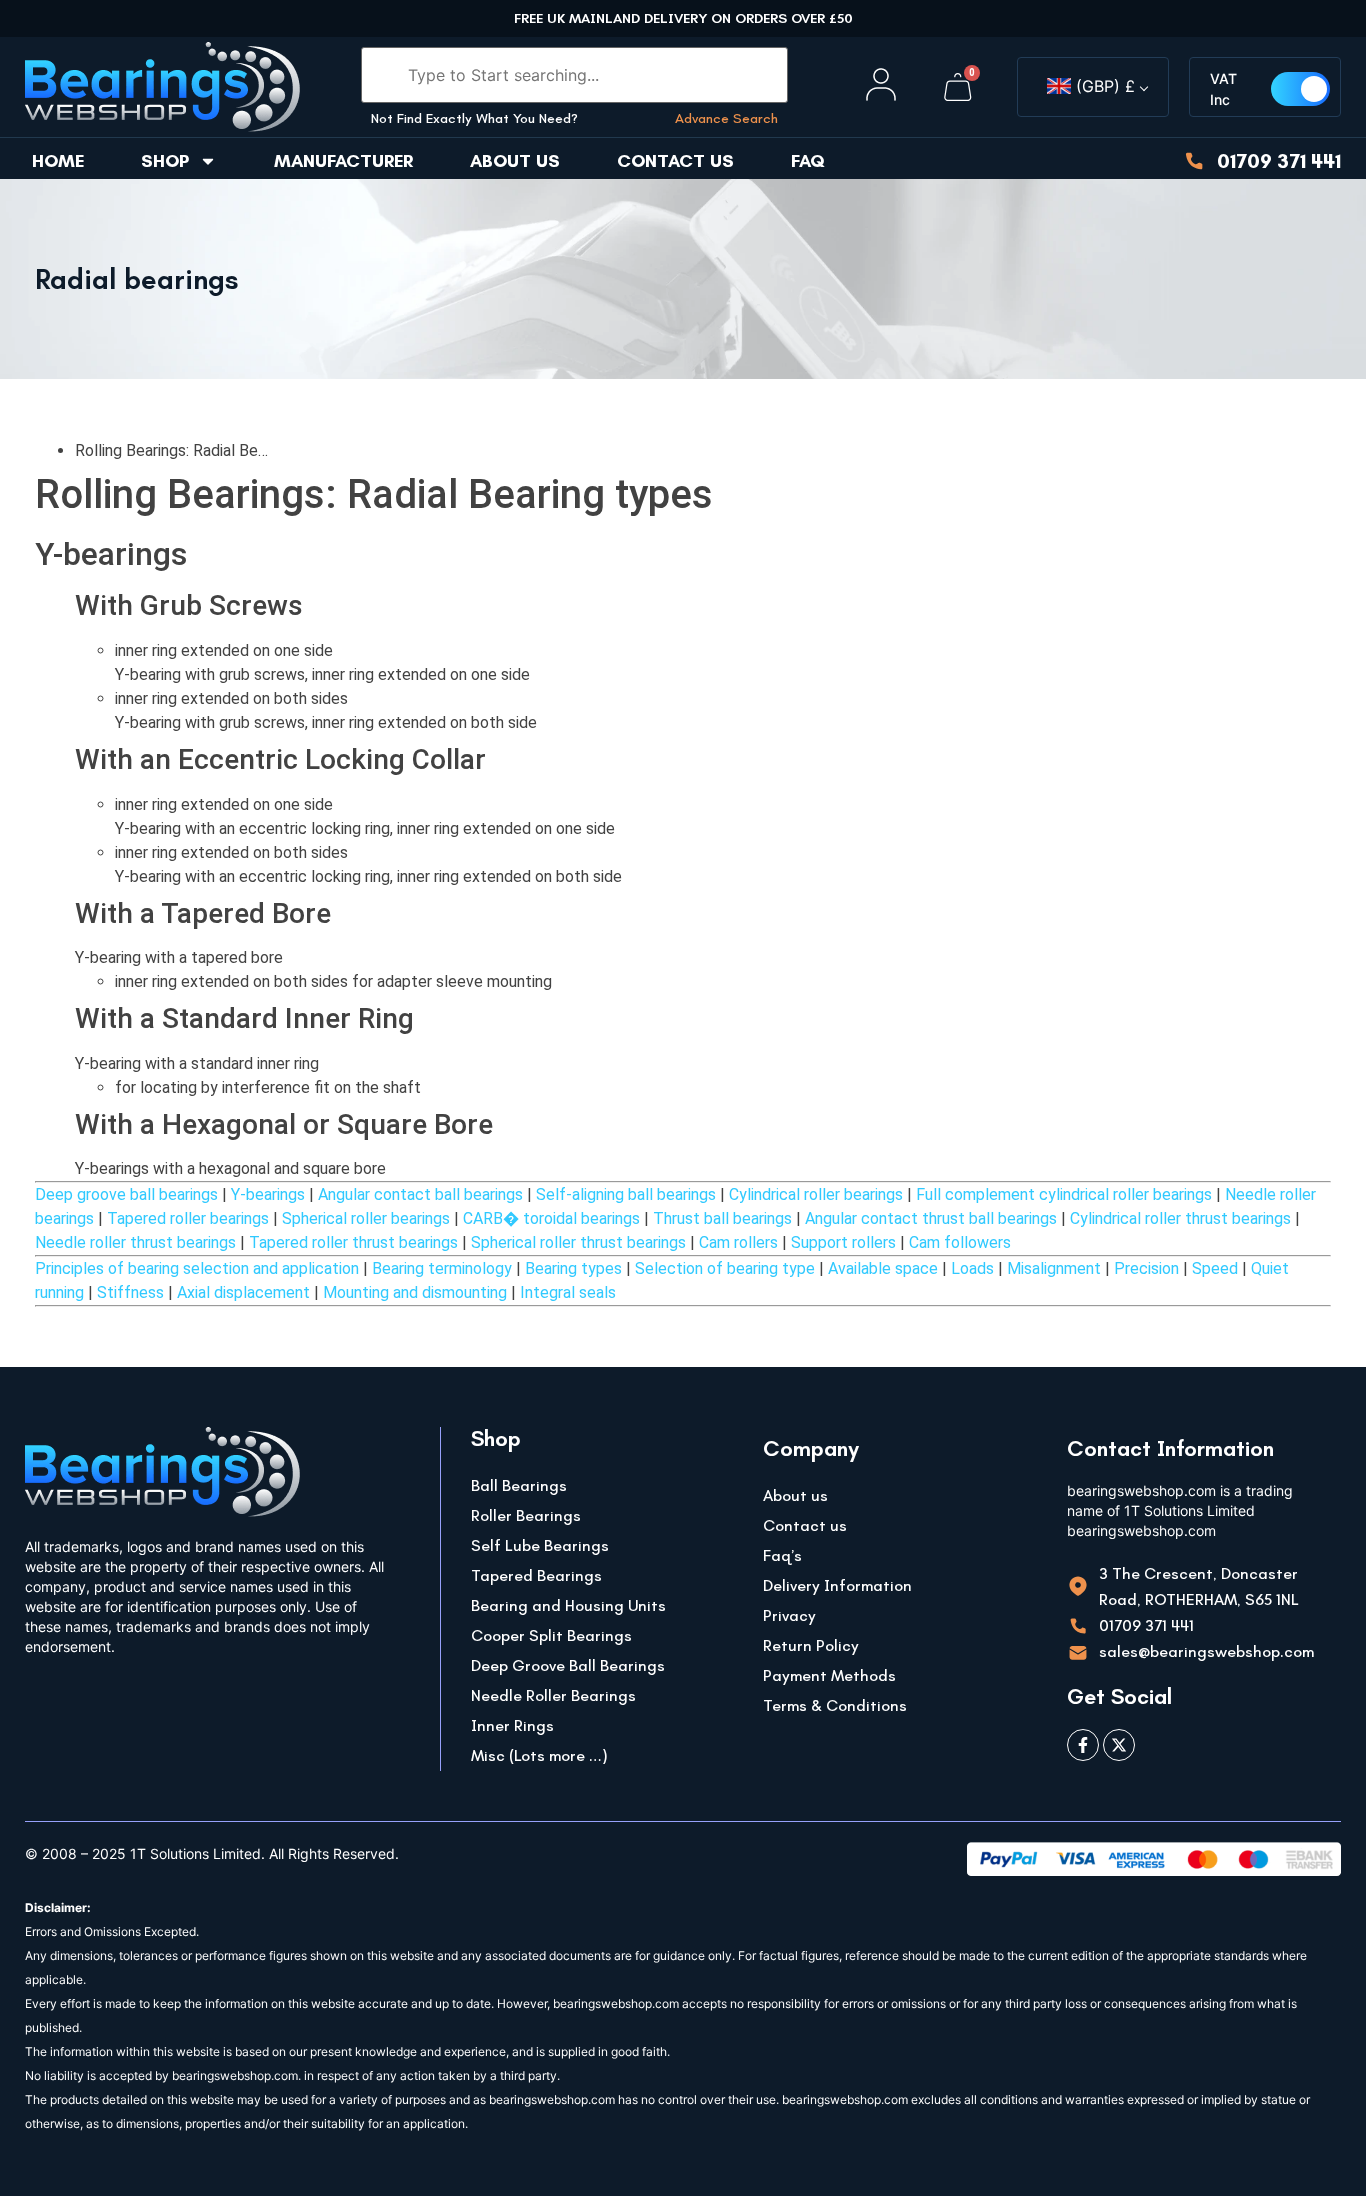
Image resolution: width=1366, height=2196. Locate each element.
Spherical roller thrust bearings (578, 1242)
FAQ (808, 161)
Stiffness (130, 1292)
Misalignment (1054, 1268)
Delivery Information (837, 1585)
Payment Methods (829, 1675)
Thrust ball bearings (722, 1218)
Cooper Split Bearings (551, 1635)
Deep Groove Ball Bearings (568, 1665)
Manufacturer (343, 161)
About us (515, 161)
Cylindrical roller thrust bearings (1180, 1218)
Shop (165, 161)
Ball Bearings (519, 1485)
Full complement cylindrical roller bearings (1064, 1194)
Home (58, 161)
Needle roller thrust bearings (135, 1242)
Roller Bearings (526, 1515)
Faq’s (782, 1555)
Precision (1146, 1268)
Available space (883, 1268)
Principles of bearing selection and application (197, 1268)
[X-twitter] (1119, 1745)
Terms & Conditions (835, 1705)
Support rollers (843, 1242)
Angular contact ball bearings (420, 1194)
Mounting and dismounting (415, 1292)
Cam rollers (738, 1242)
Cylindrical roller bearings (816, 1194)
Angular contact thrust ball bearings (931, 1218)
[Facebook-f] (1083, 1745)
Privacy (789, 1615)
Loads (972, 1268)
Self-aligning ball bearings (626, 1194)
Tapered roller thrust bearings (353, 1242)
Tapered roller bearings (188, 1218)
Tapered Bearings (536, 1575)
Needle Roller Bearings (553, 1695)
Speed (1215, 1268)
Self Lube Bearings (540, 1545)
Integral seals (568, 1292)
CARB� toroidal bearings (551, 1218)
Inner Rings (512, 1725)
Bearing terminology (442, 1268)
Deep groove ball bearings (126, 1194)
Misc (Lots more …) (539, 1755)
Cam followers (960, 1242)
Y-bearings (268, 1194)
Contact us (675, 161)
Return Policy (811, 1645)
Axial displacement (243, 1292)
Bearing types (573, 1268)
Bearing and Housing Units (568, 1605)
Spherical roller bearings (366, 1218)
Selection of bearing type (725, 1268)
